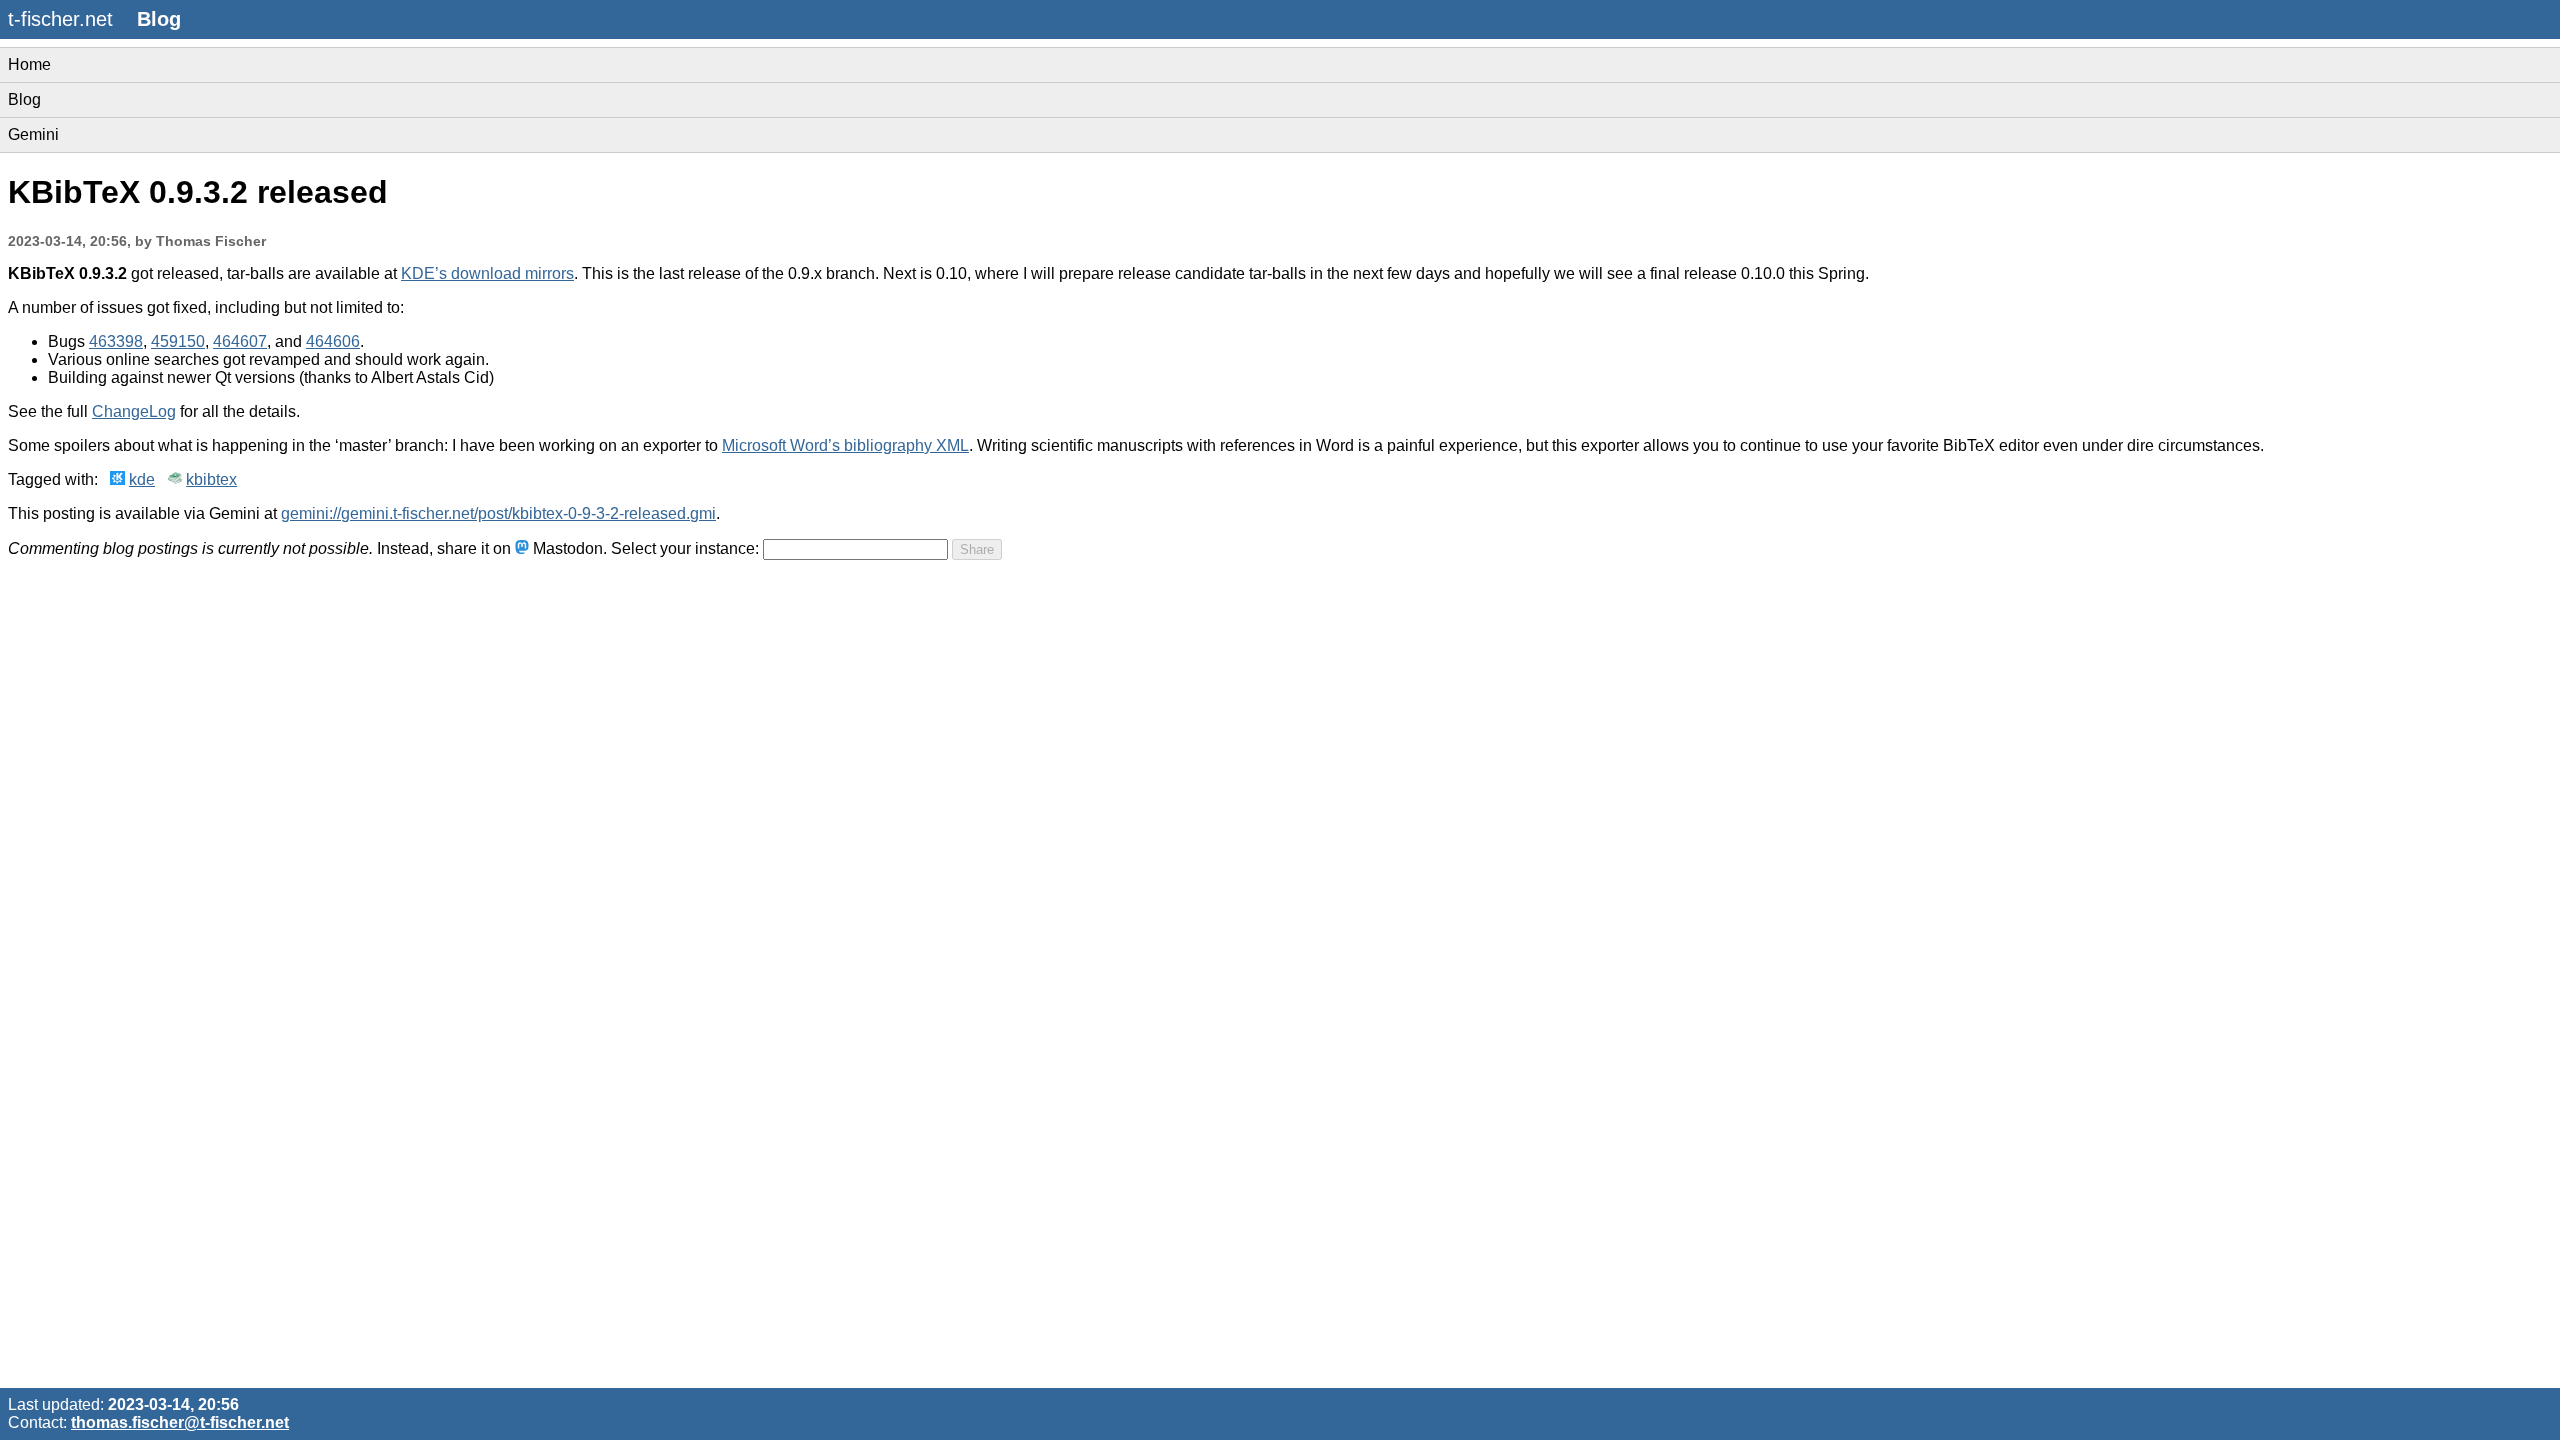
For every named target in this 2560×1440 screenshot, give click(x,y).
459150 (178, 341)
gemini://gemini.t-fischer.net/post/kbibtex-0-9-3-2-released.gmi (498, 513)
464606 (333, 341)
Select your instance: (685, 548)
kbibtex (211, 479)
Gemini (33, 134)
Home (29, 64)
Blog (24, 99)
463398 (116, 341)
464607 (240, 341)
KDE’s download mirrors (487, 273)
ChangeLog (134, 411)
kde (142, 479)
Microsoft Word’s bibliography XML (845, 445)
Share (977, 549)
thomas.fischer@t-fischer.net (180, 1422)
